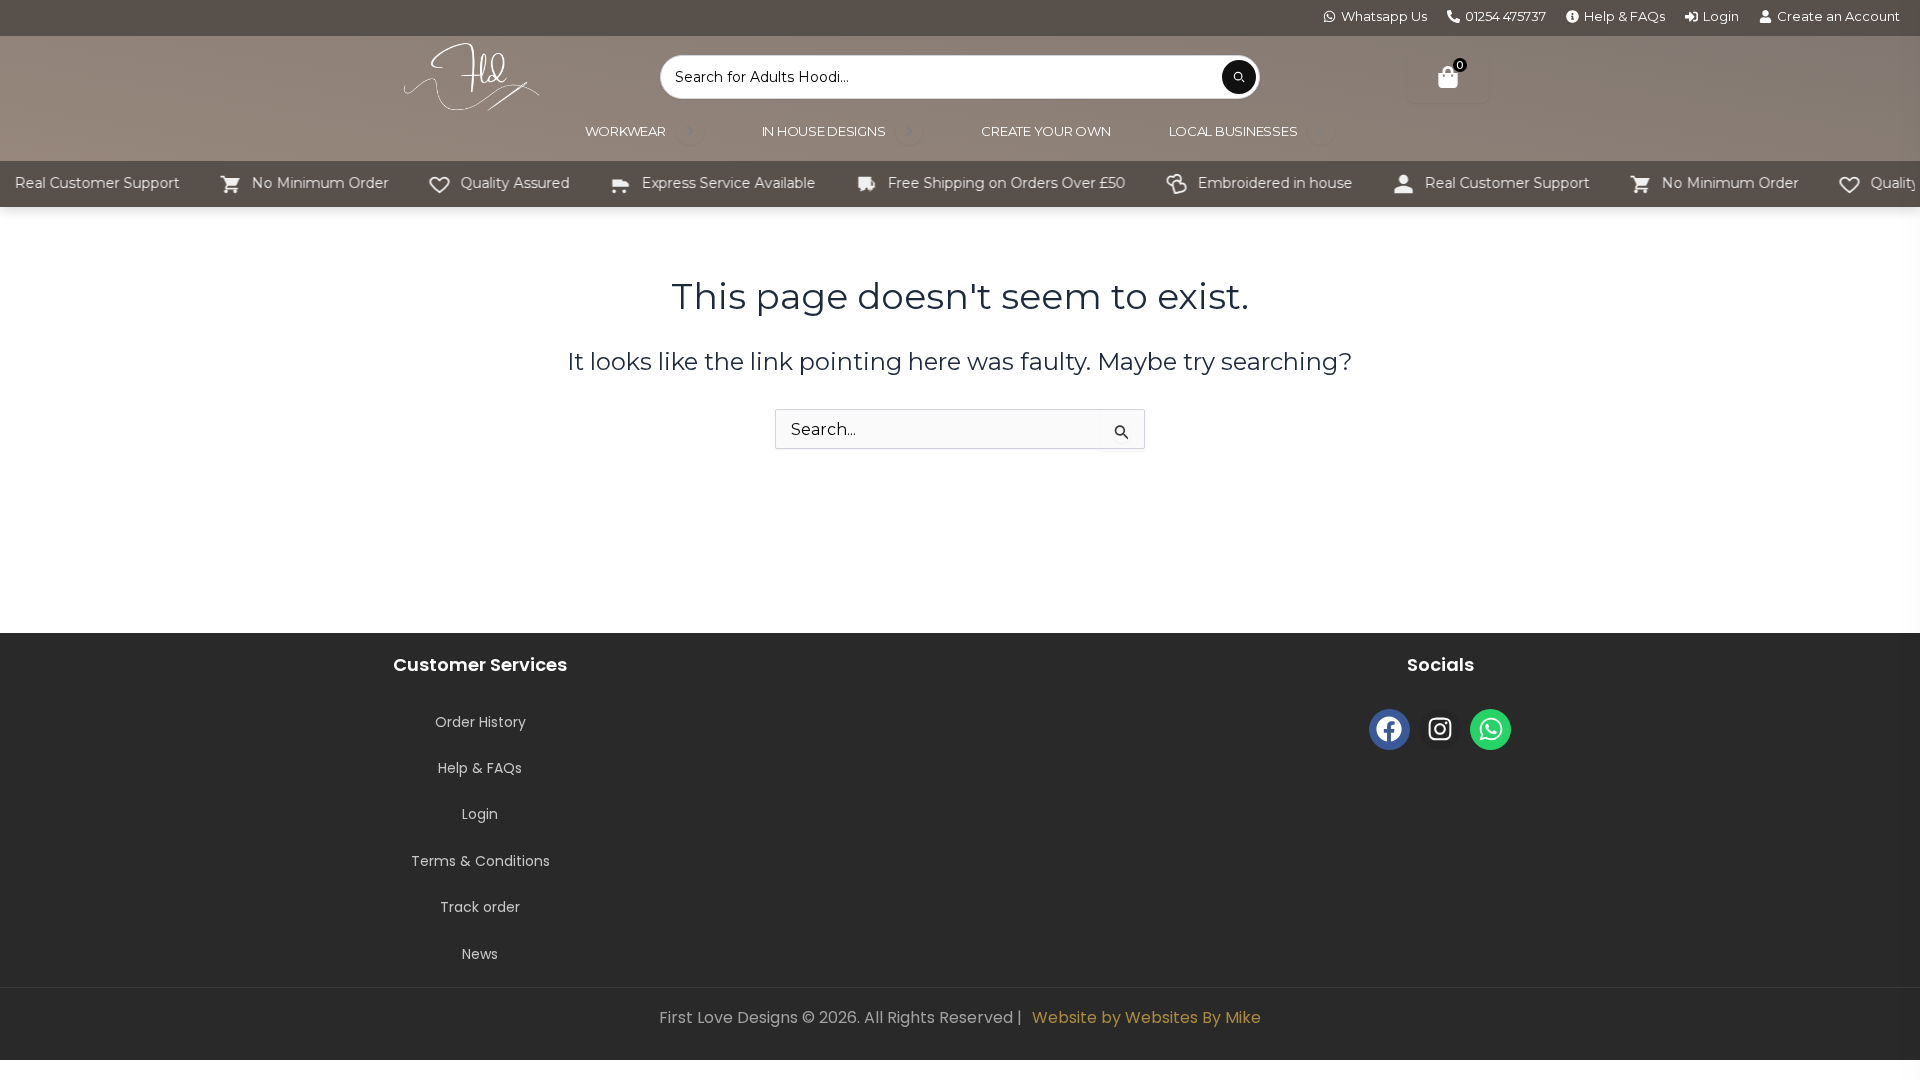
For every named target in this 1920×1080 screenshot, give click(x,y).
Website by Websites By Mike (1146, 1017)
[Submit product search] (1239, 77)
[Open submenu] (690, 131)
